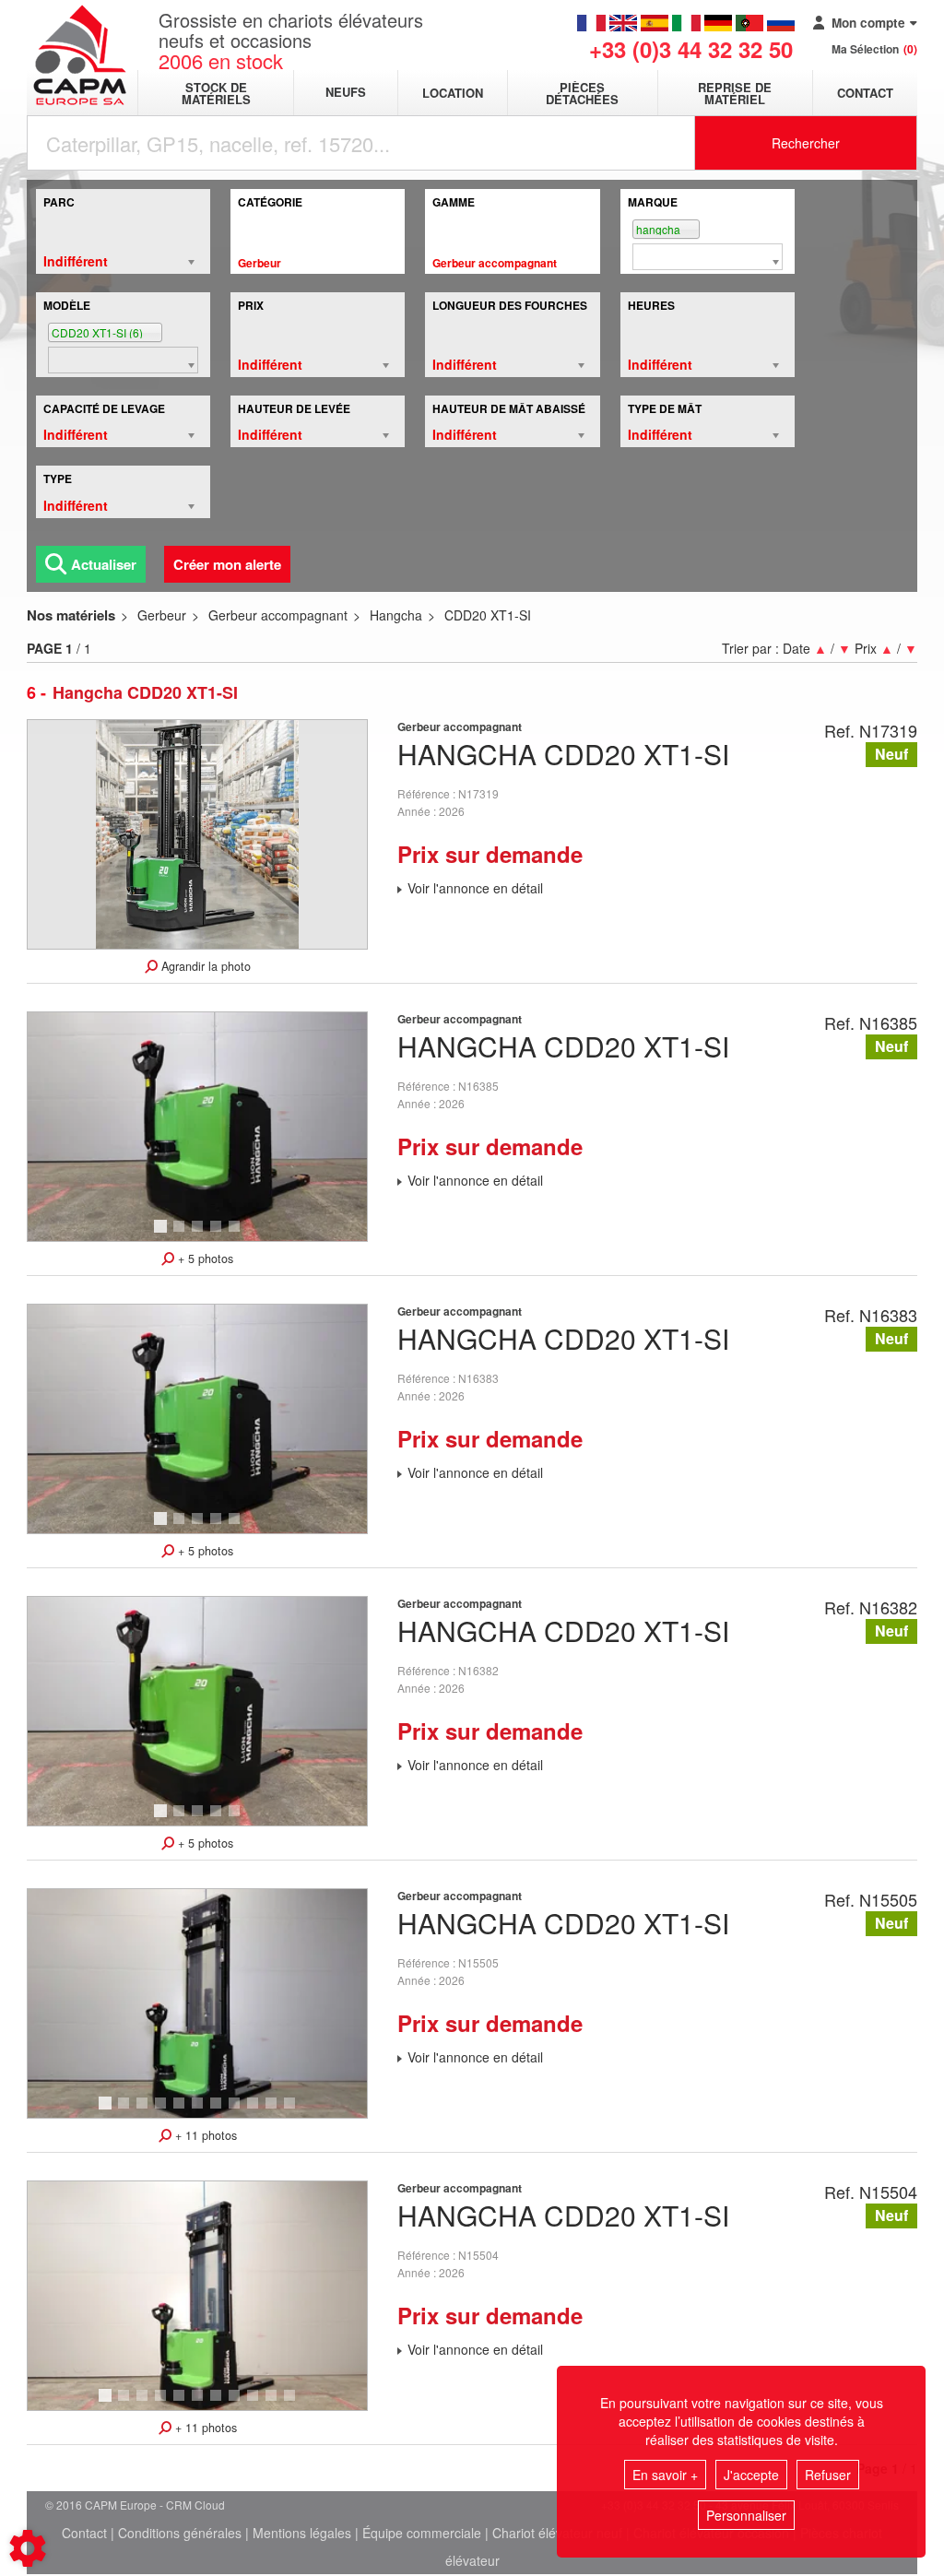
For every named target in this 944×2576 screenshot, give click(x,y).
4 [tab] (218, 1235)
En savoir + (665, 2475)
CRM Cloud (195, 2505)
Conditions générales (180, 2533)
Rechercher (806, 143)
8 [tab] (237, 2111)
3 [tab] (200, 1235)
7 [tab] (218, 2111)
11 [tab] (296, 2111)
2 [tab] (182, 1235)
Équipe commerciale (422, 2533)
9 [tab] (255, 2111)
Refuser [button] (828, 2475)
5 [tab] (237, 1235)
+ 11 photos (204, 2135)
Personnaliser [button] (746, 2515)
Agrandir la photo (204, 966)
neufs (346, 93)
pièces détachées (582, 93)
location (453, 93)
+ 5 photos (204, 1258)
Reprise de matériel (735, 93)
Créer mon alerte (227, 564)
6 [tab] (200, 2111)
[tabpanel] (198, 1127)
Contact (865, 93)
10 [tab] (277, 2111)
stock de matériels (216, 93)
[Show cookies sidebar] (28, 2548)
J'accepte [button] (751, 2475)
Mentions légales (302, 2533)
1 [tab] (163, 1235)
